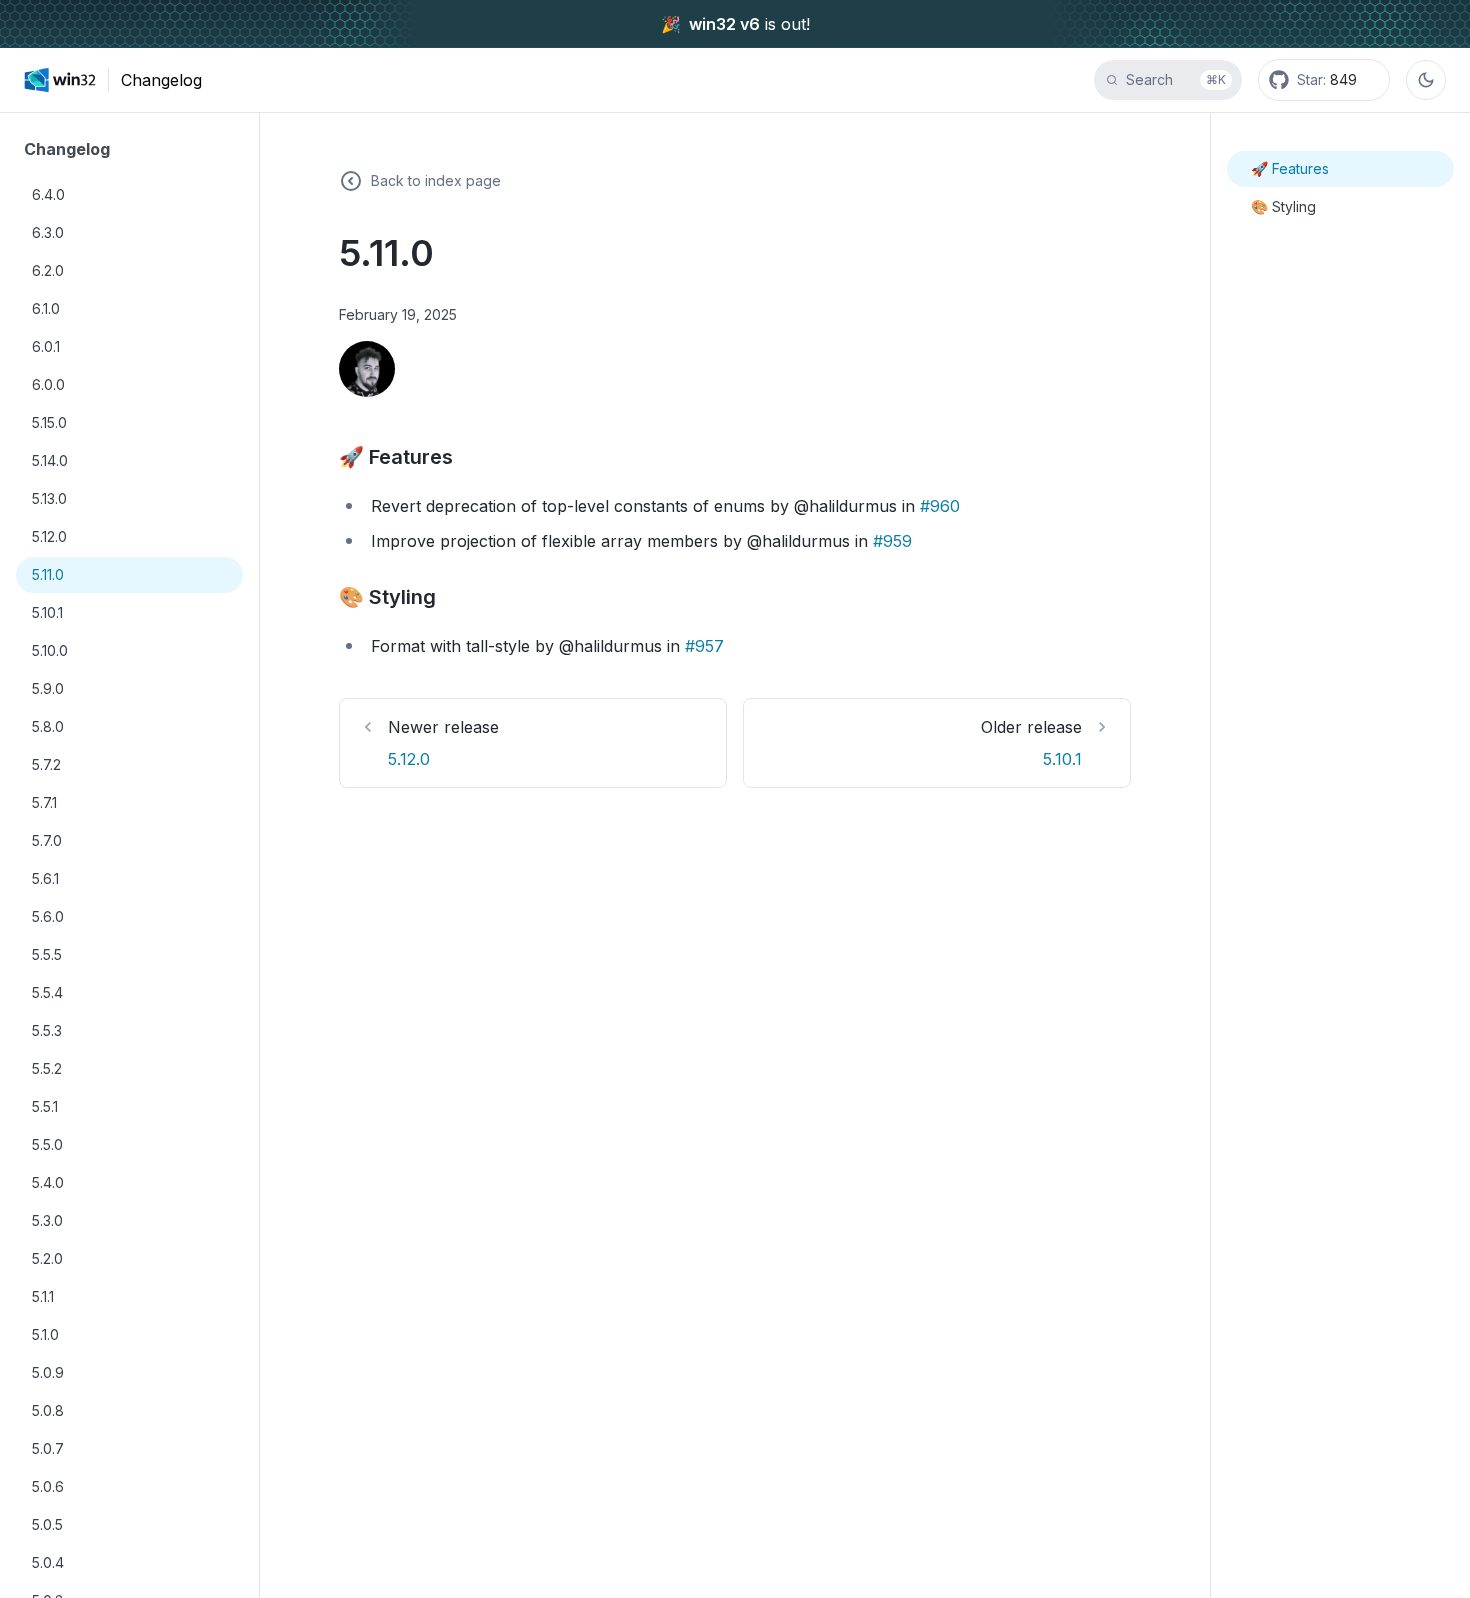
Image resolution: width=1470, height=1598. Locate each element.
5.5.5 (47, 954)
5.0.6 (48, 1486)
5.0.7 (48, 1448)
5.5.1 (45, 1106)
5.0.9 (48, 1372)
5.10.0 (50, 650)
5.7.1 (44, 802)
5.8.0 (48, 726)
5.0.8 (48, 1410)
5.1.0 (45, 1334)
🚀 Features (1290, 168)
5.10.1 (47, 612)
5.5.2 (47, 1068)
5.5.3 (47, 1030)
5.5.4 (47, 992)
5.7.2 (46, 764)
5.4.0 (48, 1182)
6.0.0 (48, 384)
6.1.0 (46, 308)
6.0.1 (46, 346)
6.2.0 (48, 270)
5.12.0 (49, 536)
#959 (892, 541)
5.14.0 (50, 460)
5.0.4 (48, 1562)
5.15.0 (49, 422)
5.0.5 (47, 1524)
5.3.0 (47, 1220)
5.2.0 (47, 1258)
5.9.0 (48, 688)
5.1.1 (43, 1296)
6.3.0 (48, 232)
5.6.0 (48, 916)
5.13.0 (49, 498)
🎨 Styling (1283, 206)
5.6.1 (45, 878)
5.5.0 (47, 1144)
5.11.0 (48, 574)
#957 (704, 646)
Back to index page (436, 180)
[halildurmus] (367, 369)
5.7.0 (47, 840)
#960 (940, 506)
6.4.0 (48, 194)
